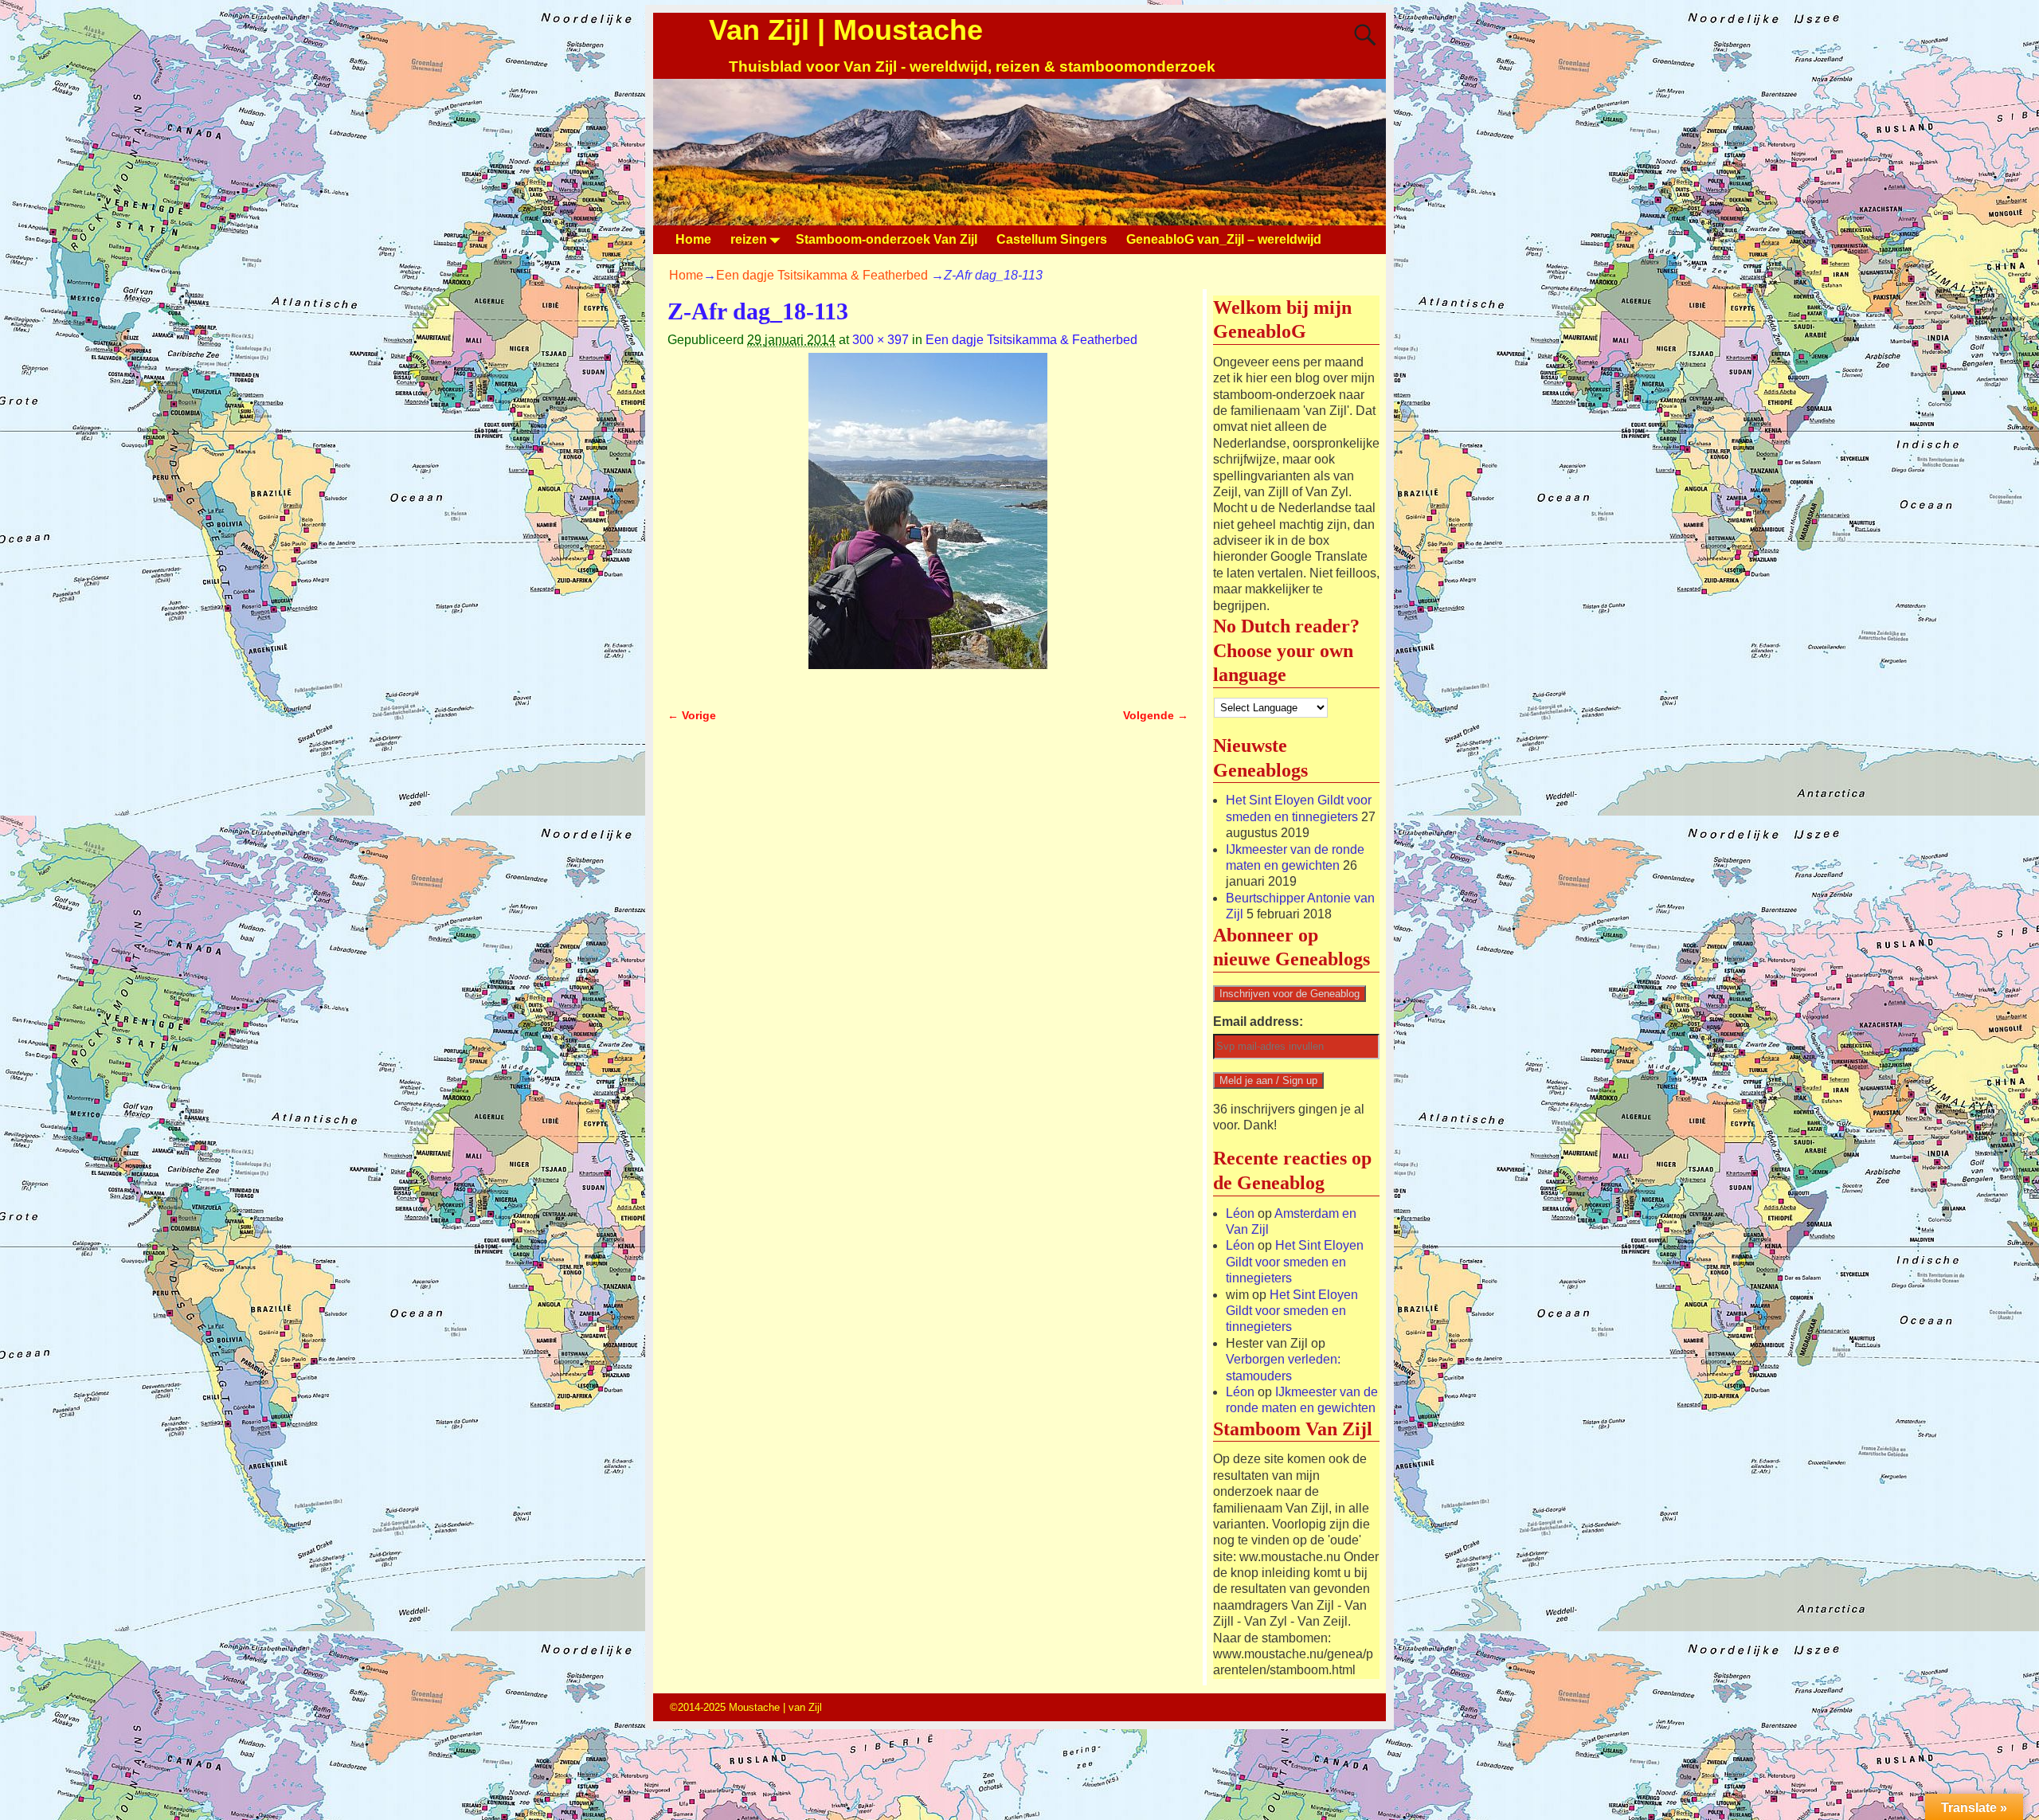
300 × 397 (881, 340)
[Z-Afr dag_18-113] (928, 521)
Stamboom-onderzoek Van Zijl (886, 239)
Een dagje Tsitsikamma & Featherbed (822, 275)
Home (693, 239)
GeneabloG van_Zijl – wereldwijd (1224, 239)
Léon (1240, 1213)
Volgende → (1156, 715)
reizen (749, 239)
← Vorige (692, 715)
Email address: (1258, 1022)
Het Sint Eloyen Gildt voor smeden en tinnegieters (1295, 1262)
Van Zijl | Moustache (846, 30)
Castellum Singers (1052, 239)
